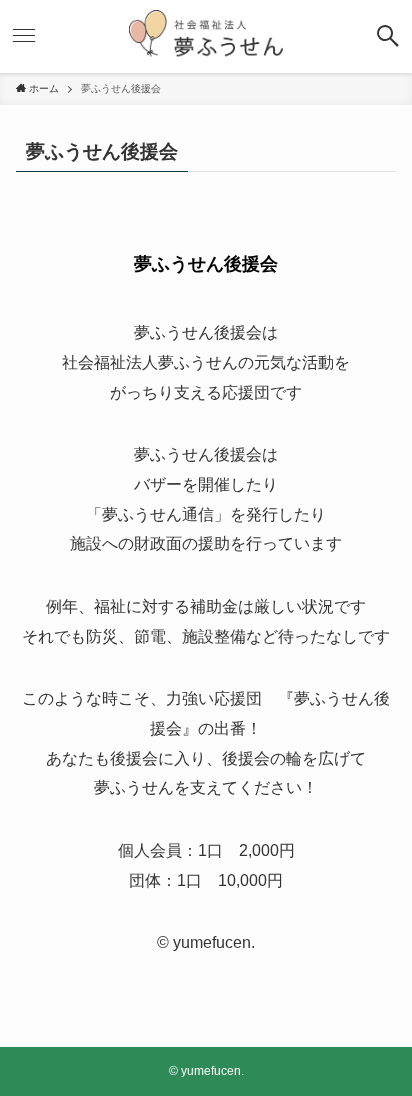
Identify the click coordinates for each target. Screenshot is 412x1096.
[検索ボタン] (388, 36)
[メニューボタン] (24, 36)
